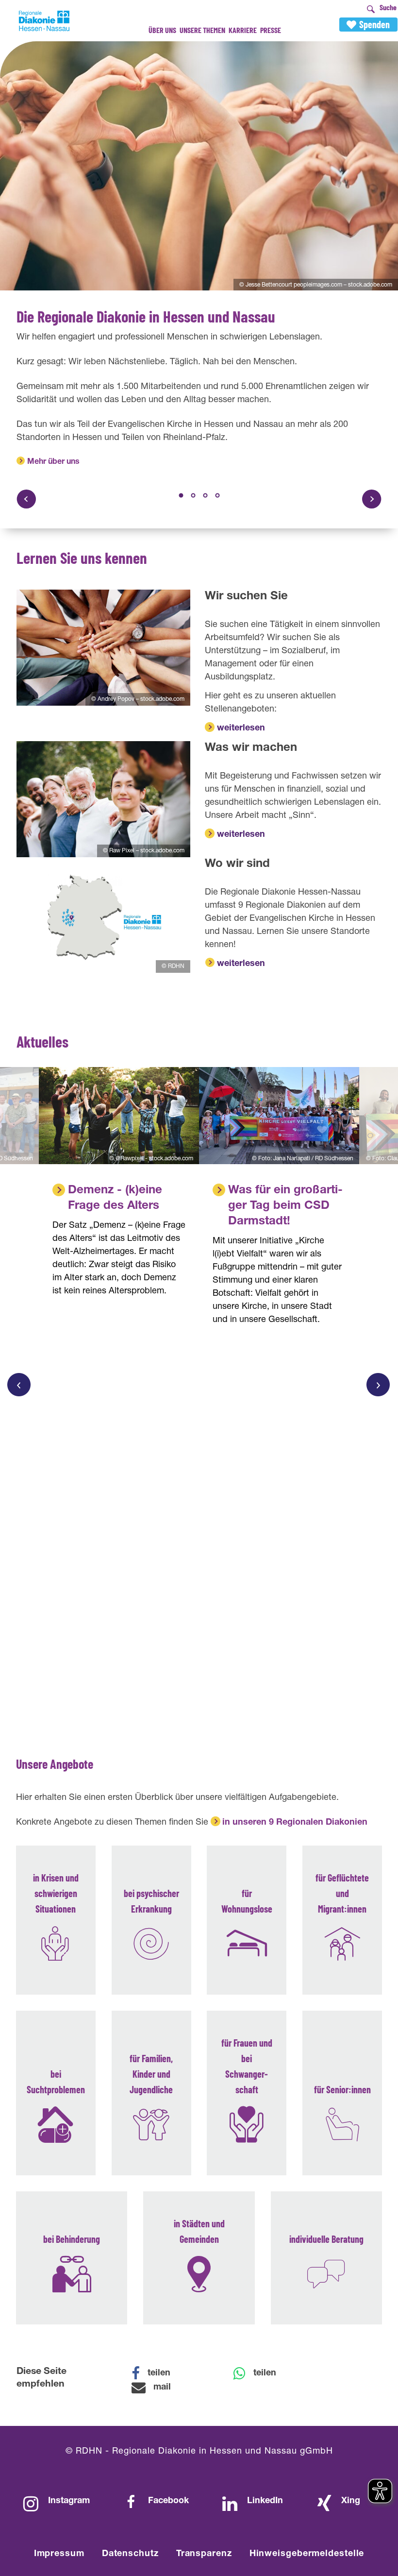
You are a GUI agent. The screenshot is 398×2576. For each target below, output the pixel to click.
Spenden (374, 24)
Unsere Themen (202, 30)
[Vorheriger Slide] (26, 499)
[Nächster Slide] (372, 499)
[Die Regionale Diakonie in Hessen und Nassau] (199, 166)
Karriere (243, 30)
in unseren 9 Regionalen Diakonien (295, 1823)
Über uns (162, 30)
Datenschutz (130, 2554)
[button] (157, 2373)
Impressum (59, 2554)
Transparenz (204, 2554)
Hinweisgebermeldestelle (307, 2554)
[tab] (181, 495)
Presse (271, 30)
